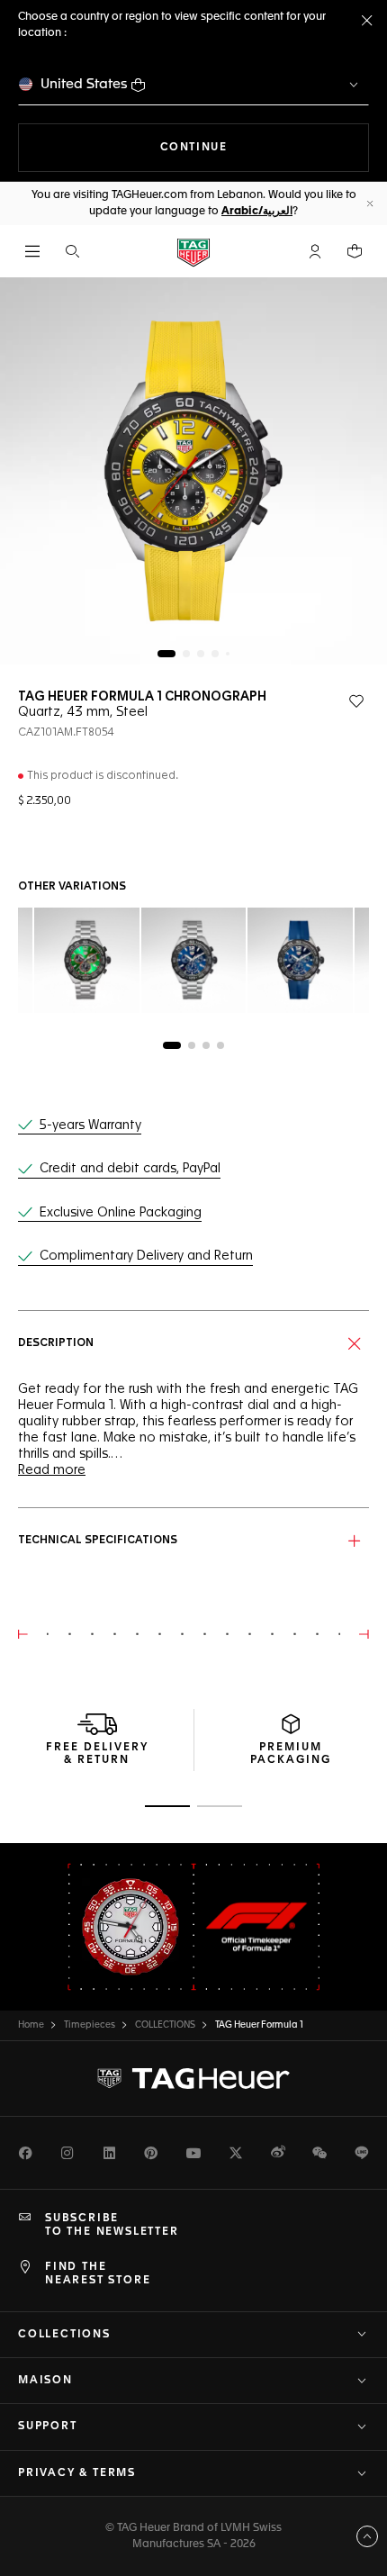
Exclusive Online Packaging (121, 1213)
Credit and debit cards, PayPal (130, 1169)
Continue (265, 147)
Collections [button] (64, 2335)
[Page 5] (228, 654)
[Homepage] (193, 252)
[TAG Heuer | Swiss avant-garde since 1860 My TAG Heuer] (193, 2079)
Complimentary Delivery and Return (146, 1256)
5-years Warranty (90, 1125)
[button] (315, 251)
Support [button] (48, 2427)
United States (84, 84)
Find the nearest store (98, 2273)
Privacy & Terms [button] (77, 2473)
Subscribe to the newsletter (112, 2225)
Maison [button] (45, 2381)
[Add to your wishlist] (356, 701)
